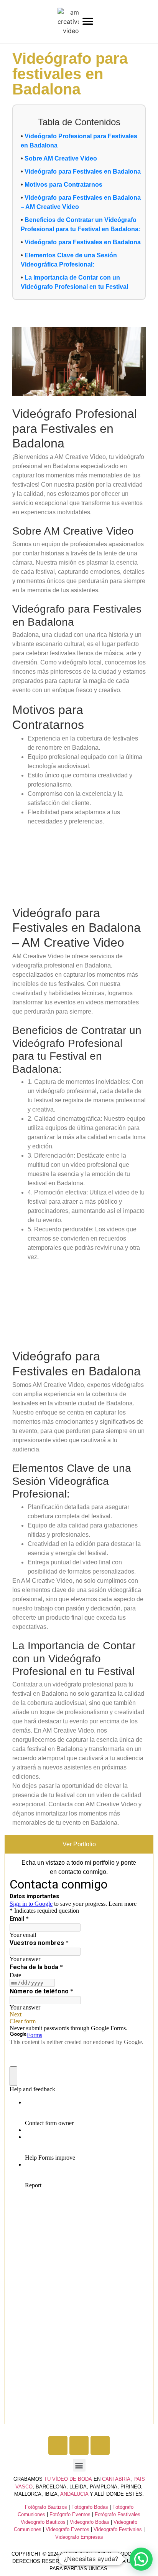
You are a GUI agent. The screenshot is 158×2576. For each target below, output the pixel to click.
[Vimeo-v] (58, 2445)
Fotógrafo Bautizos (46, 2507)
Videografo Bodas (90, 2522)
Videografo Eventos (67, 2529)
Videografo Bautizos (43, 2522)
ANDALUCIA (74, 2494)
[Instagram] (79, 2445)
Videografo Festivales (118, 2529)
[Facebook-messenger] (100, 2445)
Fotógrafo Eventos (70, 2514)
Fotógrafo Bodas (90, 2507)
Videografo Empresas (79, 2537)
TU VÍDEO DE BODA (68, 2479)
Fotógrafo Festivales (118, 2514)
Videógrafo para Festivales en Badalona (83, 171)
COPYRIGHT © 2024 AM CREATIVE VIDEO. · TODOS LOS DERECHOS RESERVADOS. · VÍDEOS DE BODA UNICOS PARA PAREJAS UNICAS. (79, 2561)
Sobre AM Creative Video (61, 158)
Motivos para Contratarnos (63, 185)
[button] (88, 22)
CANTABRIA (116, 2479)
